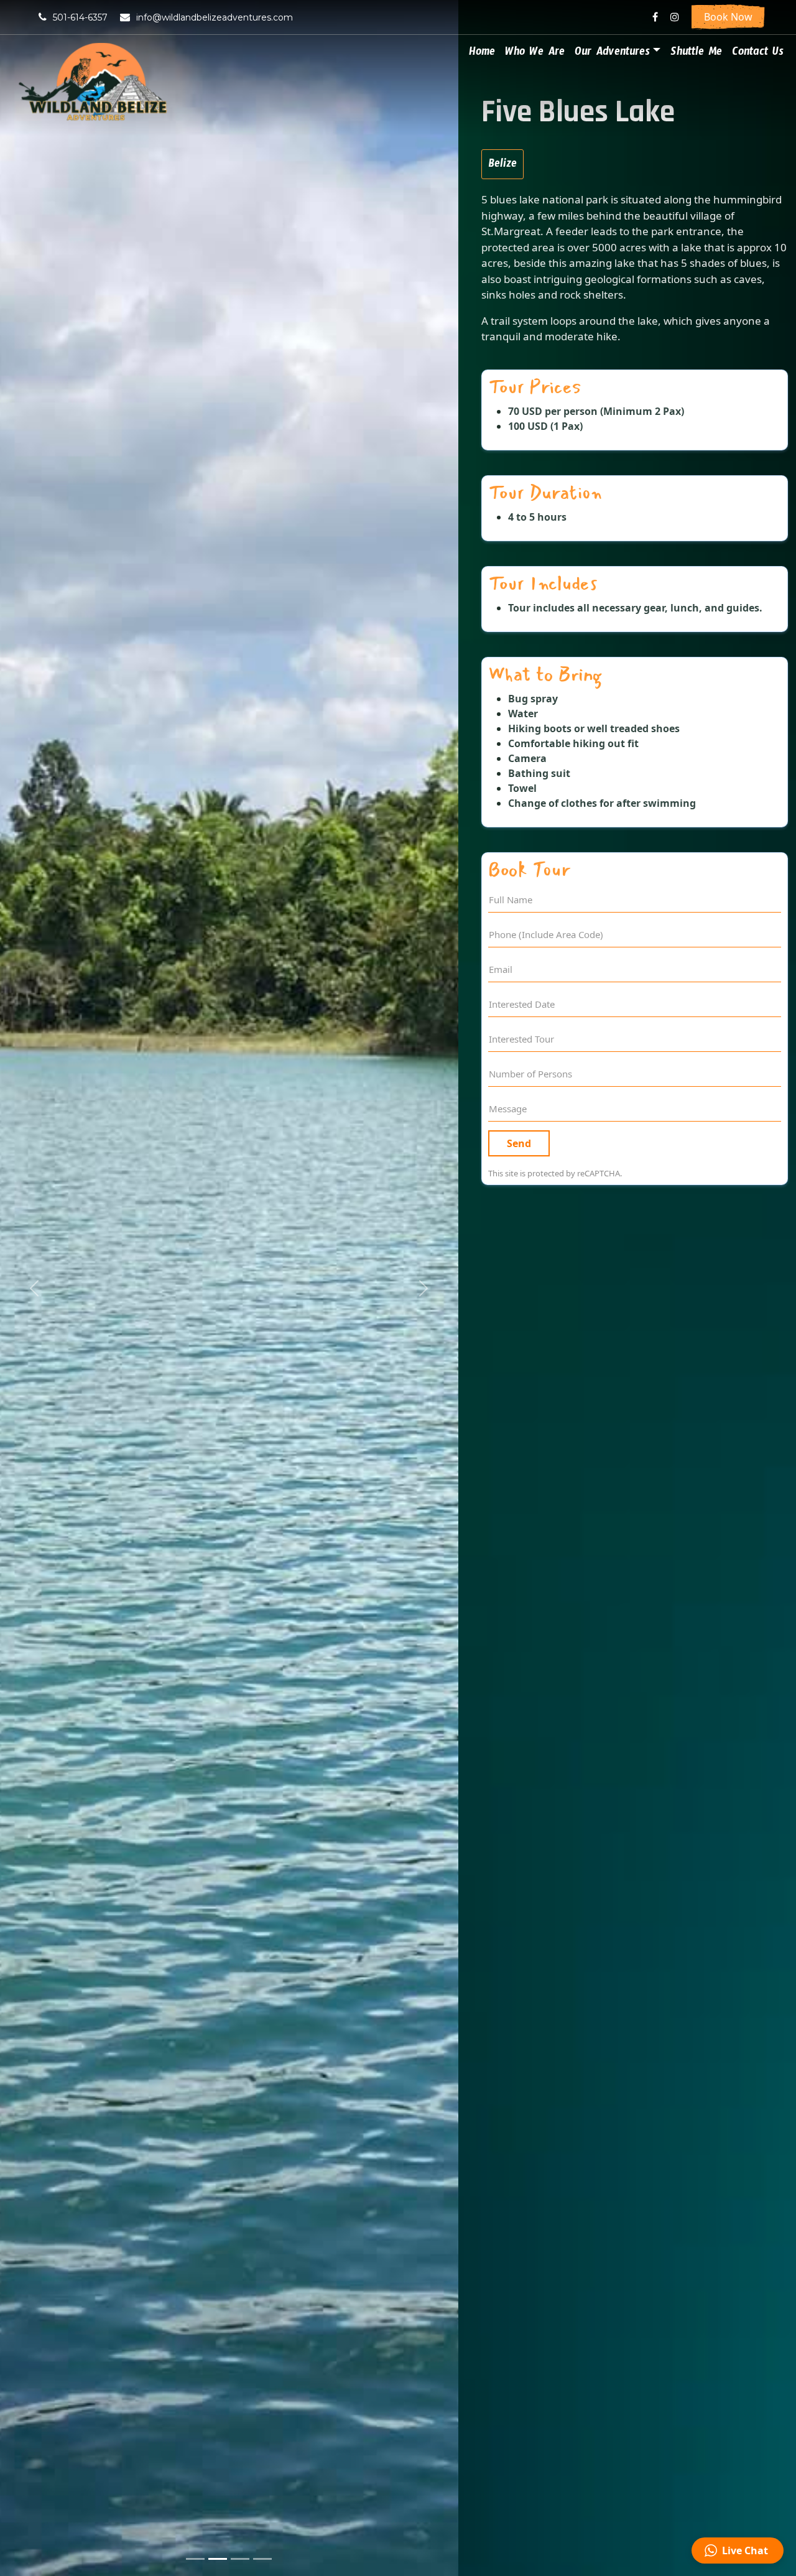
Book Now (728, 17)
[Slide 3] (240, 2559)
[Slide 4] (262, 2559)
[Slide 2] (218, 2559)
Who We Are (535, 54)
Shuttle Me (696, 54)
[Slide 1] (195, 2559)
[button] (34, 1288)
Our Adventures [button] (612, 54)
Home (482, 54)
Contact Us (758, 54)
